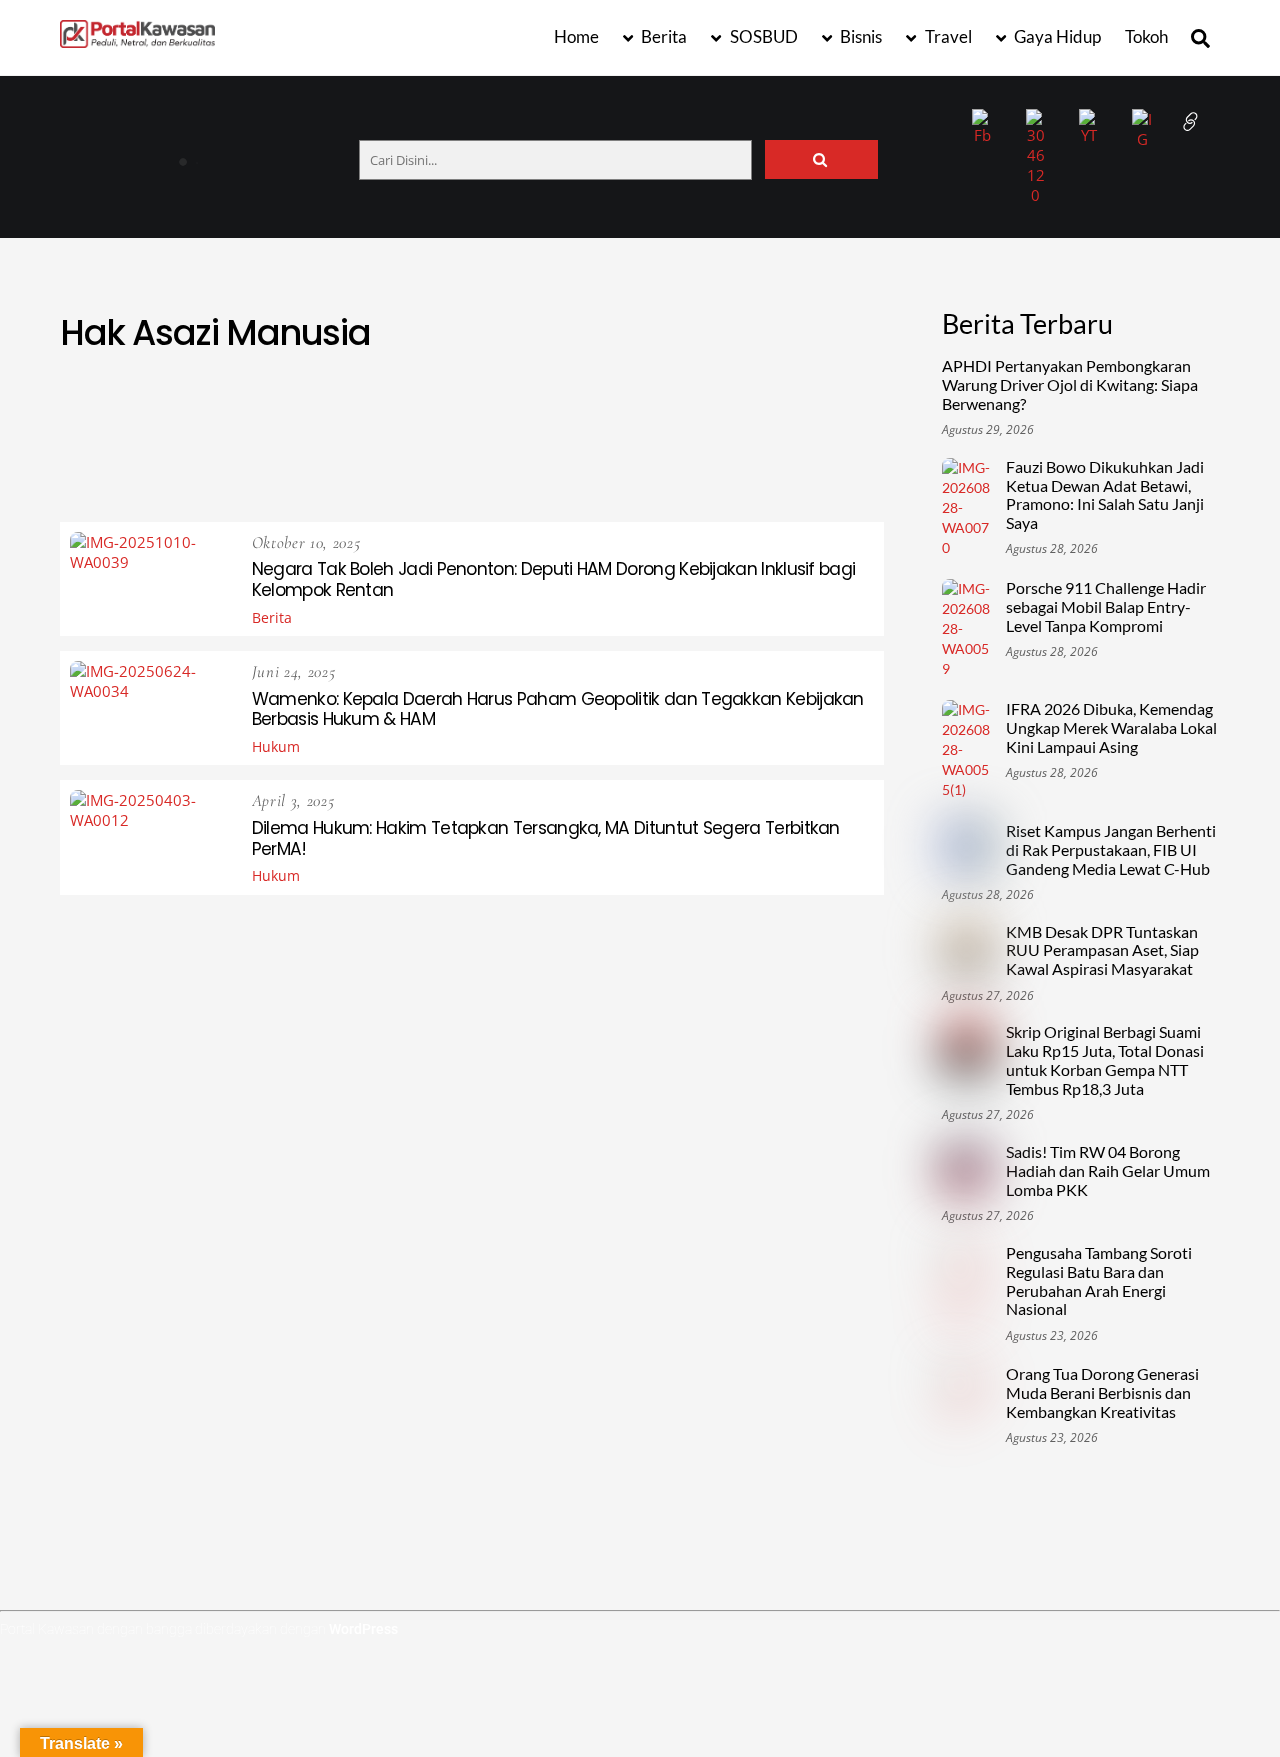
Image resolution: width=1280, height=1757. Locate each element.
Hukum (410, 430)
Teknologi (273, 478)
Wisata (705, 478)
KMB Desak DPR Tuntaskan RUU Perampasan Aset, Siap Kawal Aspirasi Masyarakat (1102, 951)
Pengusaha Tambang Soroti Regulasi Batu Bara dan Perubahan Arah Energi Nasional (1099, 1281)
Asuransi (246, 406)
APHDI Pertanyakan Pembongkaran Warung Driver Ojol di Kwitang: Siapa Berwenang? (317, 153)
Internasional (598, 430)
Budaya (544, 406)
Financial (166, 430)
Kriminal (805, 430)
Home (576, 37)
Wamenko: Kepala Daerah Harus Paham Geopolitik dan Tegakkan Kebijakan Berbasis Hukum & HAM (558, 709)
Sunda (771, 454)
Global (250, 430)
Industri (492, 430)
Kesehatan (711, 430)
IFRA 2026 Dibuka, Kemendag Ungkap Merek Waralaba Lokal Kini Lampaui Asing (1111, 728)
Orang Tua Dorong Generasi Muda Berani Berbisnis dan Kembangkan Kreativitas (1102, 1393)
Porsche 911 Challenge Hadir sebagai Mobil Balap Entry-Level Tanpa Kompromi (1106, 607)
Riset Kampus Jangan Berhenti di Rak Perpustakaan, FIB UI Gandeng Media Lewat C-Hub (1111, 850)
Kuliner (129, 454)
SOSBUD (762, 37)
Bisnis (859, 37)
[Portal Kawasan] (137, 39)
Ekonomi (709, 406)
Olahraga (309, 454)
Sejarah (624, 454)
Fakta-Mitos (807, 406)
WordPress (363, 1629)
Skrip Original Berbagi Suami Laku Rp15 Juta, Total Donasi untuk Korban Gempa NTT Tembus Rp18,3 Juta (1105, 1060)
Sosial (699, 454)
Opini (386, 454)
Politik (547, 454)
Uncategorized (601, 478)
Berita (662, 37)
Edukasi (624, 406)
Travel (947, 37)
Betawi (398, 406)
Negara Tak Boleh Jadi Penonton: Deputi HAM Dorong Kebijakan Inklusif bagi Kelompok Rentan (554, 579)
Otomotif (464, 454)
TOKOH (358, 478)
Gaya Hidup (1056, 37)
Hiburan (331, 430)
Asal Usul (152, 406)
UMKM (501, 478)
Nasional (215, 454)
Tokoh (1146, 37)
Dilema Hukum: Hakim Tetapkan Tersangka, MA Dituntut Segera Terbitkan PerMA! (546, 838)
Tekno (842, 454)
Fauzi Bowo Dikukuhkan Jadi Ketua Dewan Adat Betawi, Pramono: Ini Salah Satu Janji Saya (1105, 495)
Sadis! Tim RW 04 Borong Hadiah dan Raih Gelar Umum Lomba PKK (1108, 1171)
